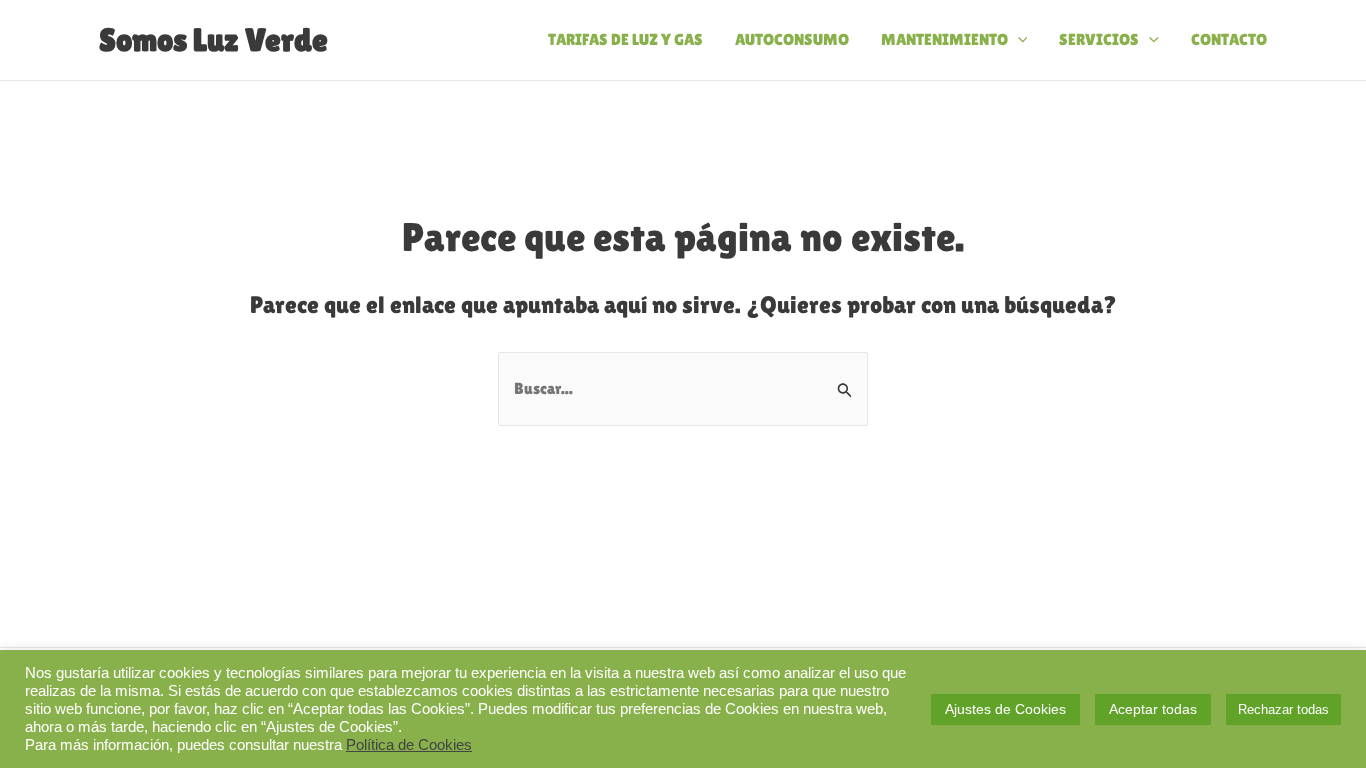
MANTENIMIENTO (944, 39)
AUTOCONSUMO (792, 39)
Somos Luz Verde (213, 39)
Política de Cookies (409, 745)
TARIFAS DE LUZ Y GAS (625, 39)
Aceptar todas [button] (1153, 709)
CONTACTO (1229, 39)
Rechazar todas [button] (1283, 709)
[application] (1018, 40)
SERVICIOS (1099, 39)
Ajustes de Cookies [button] (1005, 709)
